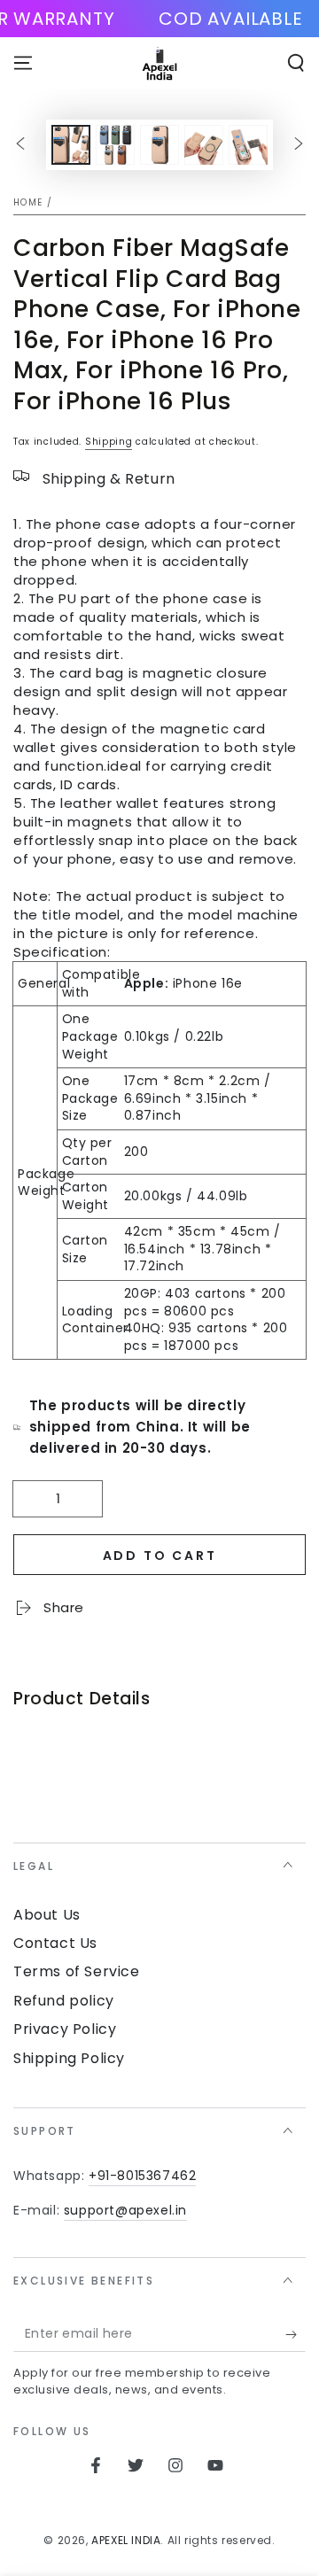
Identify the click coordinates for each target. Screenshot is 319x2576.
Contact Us (55, 1943)
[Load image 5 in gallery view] (248, 145)
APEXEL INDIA (126, 2540)
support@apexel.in (125, 2210)
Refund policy (64, 2001)
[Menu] (23, 63)
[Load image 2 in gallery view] (115, 145)
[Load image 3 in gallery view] (159, 145)
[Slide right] (299, 145)
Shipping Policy (69, 2058)
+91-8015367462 (142, 2176)
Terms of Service (77, 1971)
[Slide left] (20, 145)
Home (28, 202)
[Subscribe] (296, 2334)
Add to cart (160, 1556)
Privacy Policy (65, 2029)
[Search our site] (296, 63)
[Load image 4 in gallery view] (204, 145)
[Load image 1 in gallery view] (71, 145)
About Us (47, 1915)
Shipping (109, 442)
